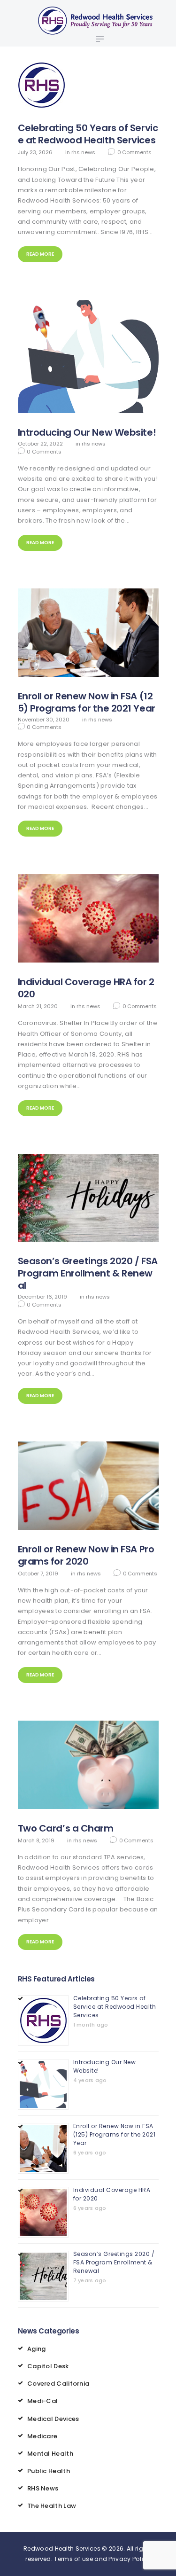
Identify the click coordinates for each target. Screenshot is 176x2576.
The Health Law (52, 2506)
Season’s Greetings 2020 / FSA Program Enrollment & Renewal (88, 1273)
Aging (37, 2349)
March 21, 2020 (38, 1006)
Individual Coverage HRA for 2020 (86, 988)
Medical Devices (53, 2419)
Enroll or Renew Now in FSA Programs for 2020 (86, 1555)
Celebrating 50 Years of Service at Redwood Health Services (88, 134)
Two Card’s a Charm (66, 1828)
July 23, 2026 (35, 152)
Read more (40, 254)
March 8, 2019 (36, 1840)
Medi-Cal (42, 2401)
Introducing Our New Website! (87, 432)
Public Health (49, 2471)
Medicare (42, 2436)
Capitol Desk (48, 2366)
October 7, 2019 (38, 1574)
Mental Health (50, 2454)
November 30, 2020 (44, 720)
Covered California (58, 2384)
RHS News (83, 152)
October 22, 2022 (40, 444)
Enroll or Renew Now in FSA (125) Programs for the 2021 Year (87, 702)
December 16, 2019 (42, 1297)
